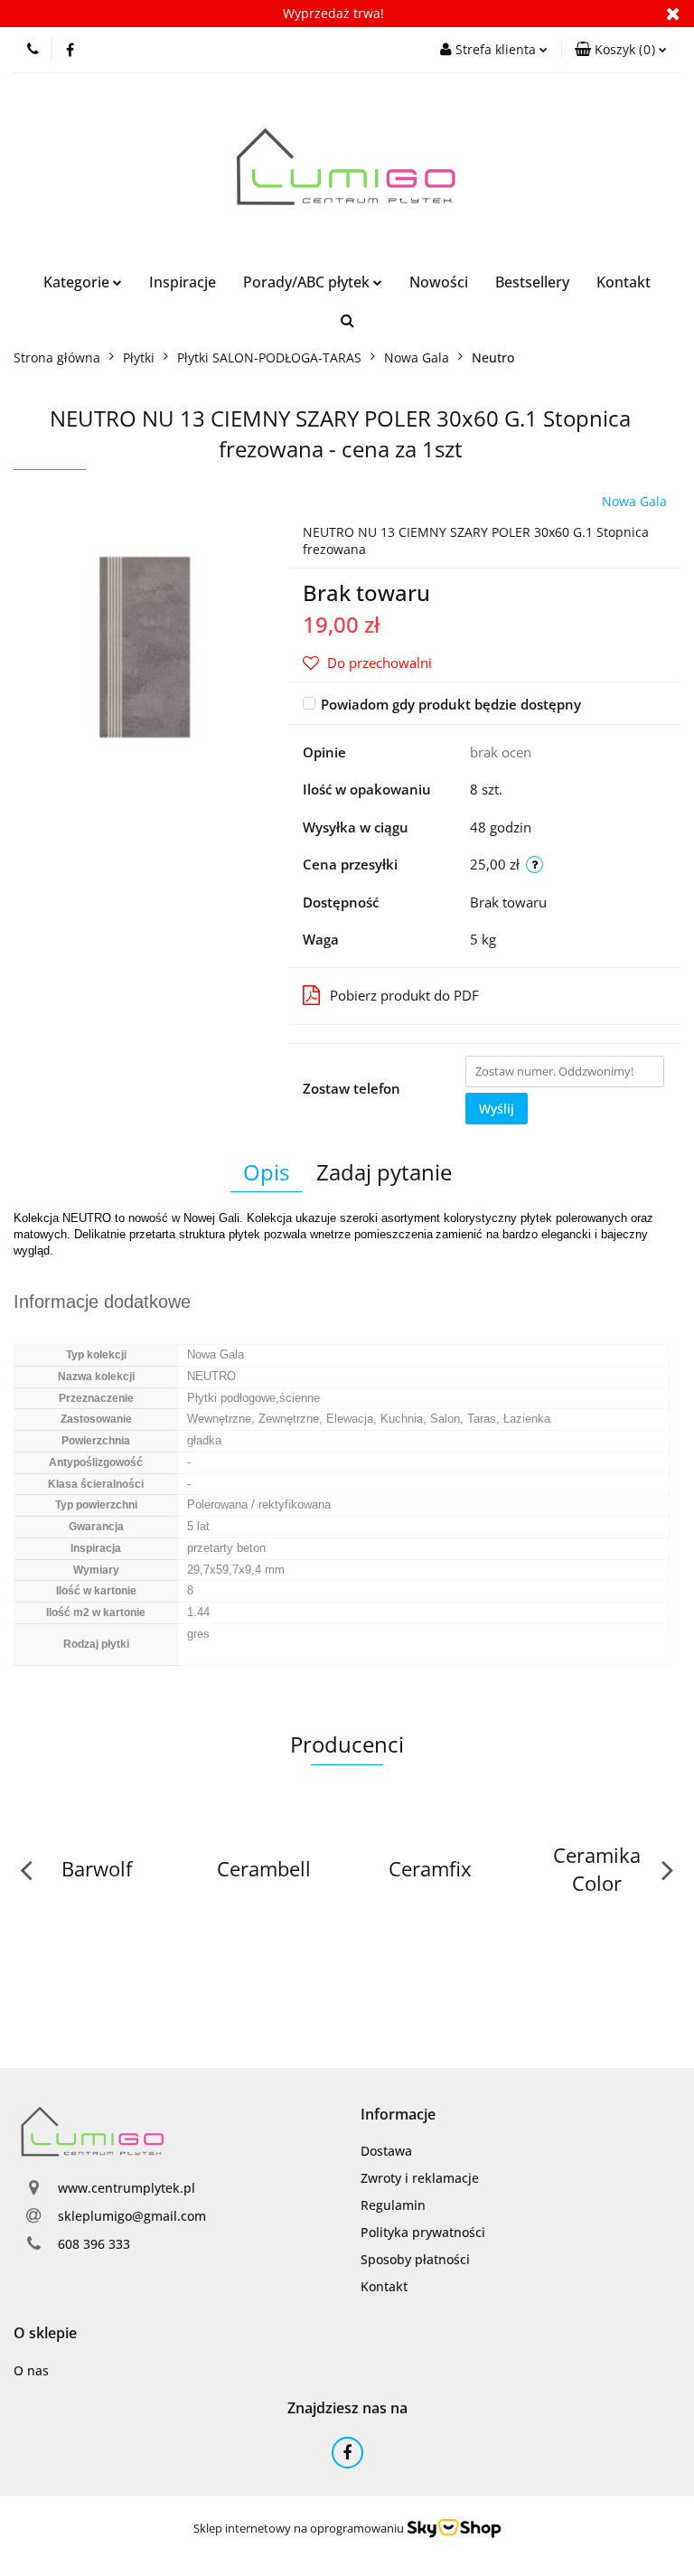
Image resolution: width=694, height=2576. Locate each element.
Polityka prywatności (423, 2232)
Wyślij (497, 1109)
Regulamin (393, 2205)
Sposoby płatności (415, 2259)
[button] (621, 50)
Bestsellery (532, 282)
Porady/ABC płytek (308, 282)
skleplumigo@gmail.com (132, 2216)
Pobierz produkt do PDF (404, 995)
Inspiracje (183, 282)
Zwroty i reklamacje (420, 2178)
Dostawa (386, 2151)
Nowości (439, 282)
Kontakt (624, 282)
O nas (31, 2370)
